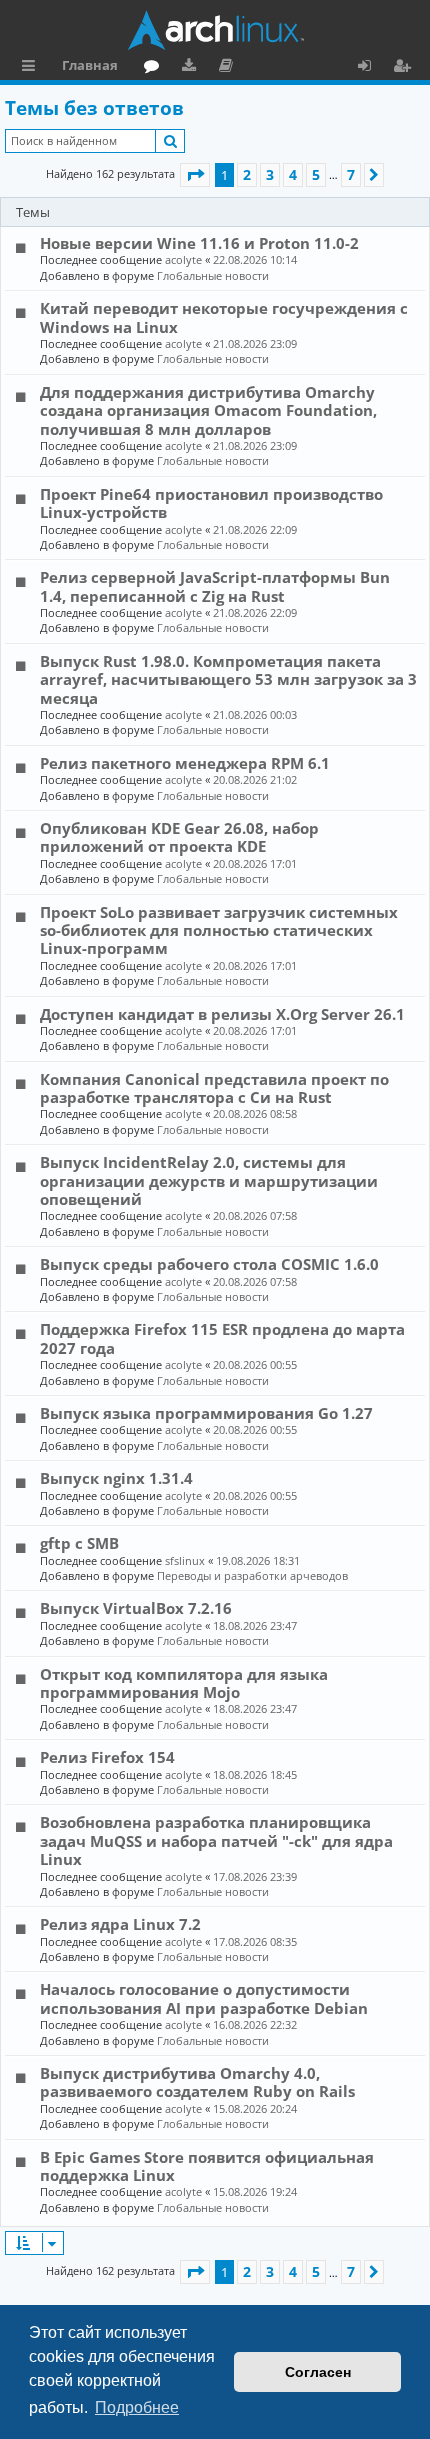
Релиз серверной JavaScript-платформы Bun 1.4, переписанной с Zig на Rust (215, 586)
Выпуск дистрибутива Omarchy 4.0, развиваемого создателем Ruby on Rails (197, 2082)
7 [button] (351, 174)
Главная (90, 65)
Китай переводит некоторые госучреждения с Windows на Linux (224, 317)
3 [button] (270, 174)
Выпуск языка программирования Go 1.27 (206, 1413)
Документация (229, 68)
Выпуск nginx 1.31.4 (116, 1478)
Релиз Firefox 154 (107, 1757)
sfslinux (185, 1560)
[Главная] (215, 30)
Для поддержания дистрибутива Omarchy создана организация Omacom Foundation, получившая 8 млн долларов (208, 410)
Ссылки (32, 68)
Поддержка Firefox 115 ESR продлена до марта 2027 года (222, 1338)
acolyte (183, 259)
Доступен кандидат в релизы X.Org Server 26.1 (222, 1014)
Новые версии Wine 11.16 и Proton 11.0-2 (199, 243)
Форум (155, 68)
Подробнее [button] (137, 2407)
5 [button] (316, 174)
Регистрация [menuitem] (406, 68)
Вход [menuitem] (371, 68)
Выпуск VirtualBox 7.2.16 (136, 1608)
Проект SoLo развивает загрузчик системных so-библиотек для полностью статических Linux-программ (219, 930)
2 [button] (247, 174)
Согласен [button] (318, 2372)
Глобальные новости (213, 275)
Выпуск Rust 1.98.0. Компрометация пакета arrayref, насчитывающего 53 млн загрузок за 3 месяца (228, 679)
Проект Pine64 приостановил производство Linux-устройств (211, 503)
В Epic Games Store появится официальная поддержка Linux (207, 2166)
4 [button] (293, 174)
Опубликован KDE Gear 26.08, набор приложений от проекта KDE (179, 837)
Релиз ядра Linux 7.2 (120, 1924)
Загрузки (192, 68)
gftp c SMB (79, 1543)
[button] (195, 175)
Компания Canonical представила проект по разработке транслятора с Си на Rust (214, 1088)
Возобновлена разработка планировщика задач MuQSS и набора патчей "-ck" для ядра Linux (216, 1840)
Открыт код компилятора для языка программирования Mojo (184, 1683)
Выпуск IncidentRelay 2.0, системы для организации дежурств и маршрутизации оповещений (209, 1180)
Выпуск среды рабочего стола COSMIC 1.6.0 (209, 1264)
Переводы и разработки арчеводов (252, 1575)
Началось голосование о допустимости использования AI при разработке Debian (204, 1998)
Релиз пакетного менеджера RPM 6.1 (185, 763)
